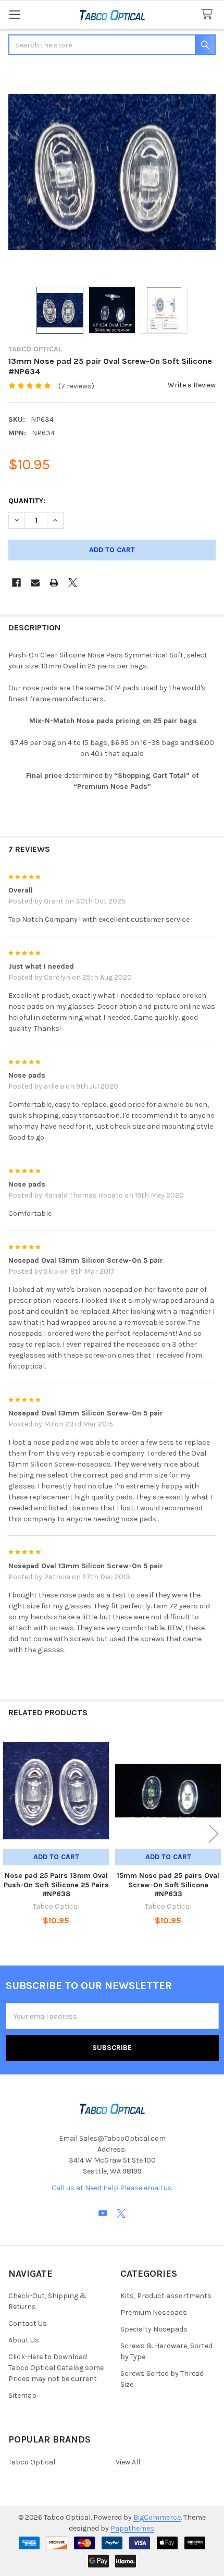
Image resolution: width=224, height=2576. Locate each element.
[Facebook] (16, 583)
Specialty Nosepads (154, 2329)
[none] (112, 172)
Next (214, 1833)
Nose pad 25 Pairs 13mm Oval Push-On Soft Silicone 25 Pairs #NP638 (56, 1885)
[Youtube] (103, 2213)
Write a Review (192, 385)
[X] (73, 583)
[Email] (35, 583)
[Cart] (209, 14)
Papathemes (132, 2528)
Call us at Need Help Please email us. (112, 2188)
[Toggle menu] (14, 14)
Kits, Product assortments (166, 2296)
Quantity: (27, 501)
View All (128, 2462)
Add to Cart (56, 1857)
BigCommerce (157, 2517)
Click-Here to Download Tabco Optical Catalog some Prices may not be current (56, 2368)
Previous (10, 1833)
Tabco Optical (32, 2462)
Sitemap (22, 2395)
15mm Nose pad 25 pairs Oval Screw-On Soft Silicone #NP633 (168, 1885)
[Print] (54, 583)
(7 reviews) (76, 386)
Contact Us (28, 2323)
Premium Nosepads (154, 2312)
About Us (24, 2340)
